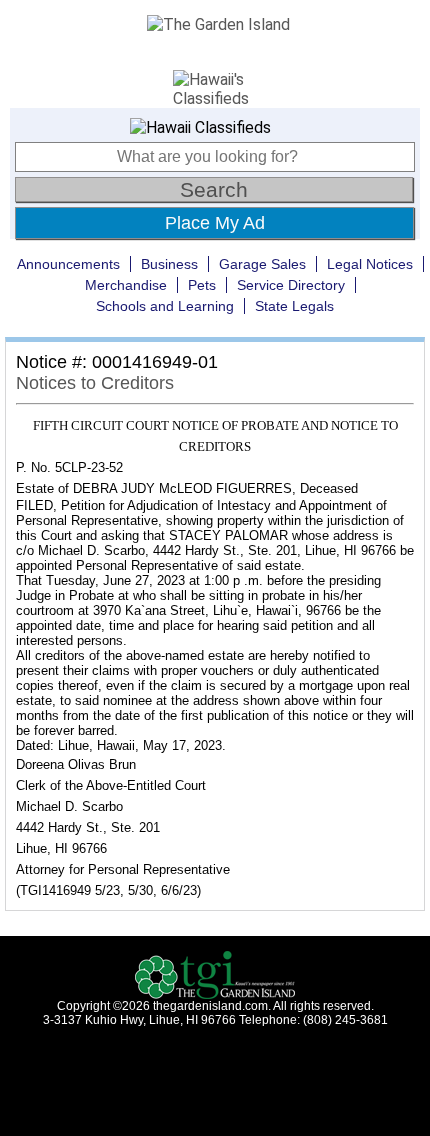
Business (169, 264)
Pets (202, 285)
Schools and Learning (165, 306)
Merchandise (126, 285)
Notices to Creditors (95, 383)
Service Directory (291, 285)
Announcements (68, 264)
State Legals (294, 306)
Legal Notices (370, 264)
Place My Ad (215, 223)
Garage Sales (262, 264)
